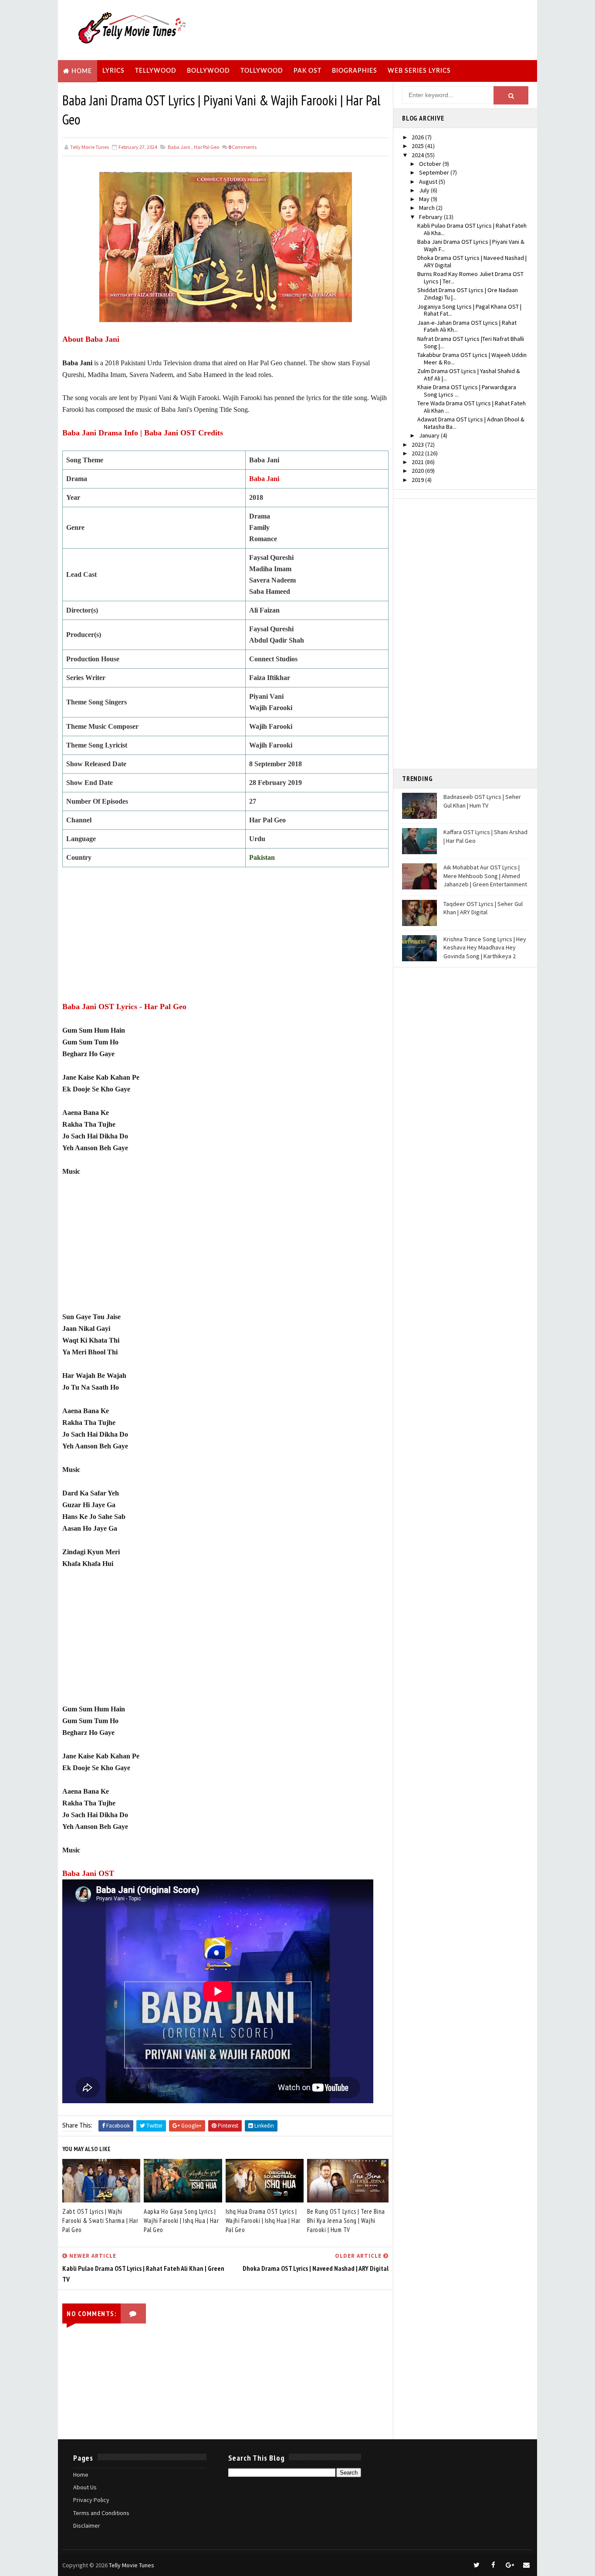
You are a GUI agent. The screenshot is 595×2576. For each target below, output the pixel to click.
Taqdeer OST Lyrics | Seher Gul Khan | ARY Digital (483, 908)
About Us (85, 2487)
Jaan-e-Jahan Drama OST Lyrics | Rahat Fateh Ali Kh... (467, 326)
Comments (242, 147)
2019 (418, 480)
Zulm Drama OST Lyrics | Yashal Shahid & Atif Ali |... (469, 375)
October (431, 164)
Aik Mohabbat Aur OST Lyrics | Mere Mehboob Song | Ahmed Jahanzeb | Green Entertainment (485, 876)
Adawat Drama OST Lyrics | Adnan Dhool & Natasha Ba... (471, 423)
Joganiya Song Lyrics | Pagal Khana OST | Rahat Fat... (469, 310)
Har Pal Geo (206, 147)
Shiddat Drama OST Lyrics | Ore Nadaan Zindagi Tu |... (468, 294)
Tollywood (262, 71)
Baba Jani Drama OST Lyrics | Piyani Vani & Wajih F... (471, 245)
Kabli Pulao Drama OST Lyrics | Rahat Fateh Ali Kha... (472, 229)
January (430, 435)
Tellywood (156, 71)
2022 (418, 453)
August (429, 182)
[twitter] (477, 2565)
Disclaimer (87, 2525)
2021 (418, 462)
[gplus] (510, 2565)
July (425, 190)
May (425, 199)
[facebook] (493, 2565)
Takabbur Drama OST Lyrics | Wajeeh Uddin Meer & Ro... (472, 359)
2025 (418, 146)
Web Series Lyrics (419, 71)
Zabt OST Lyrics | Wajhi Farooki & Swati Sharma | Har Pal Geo (100, 2221)
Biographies (355, 71)
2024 (418, 155)
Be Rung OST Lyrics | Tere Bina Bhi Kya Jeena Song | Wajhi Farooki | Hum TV (346, 2221)
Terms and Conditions (101, 2513)
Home (82, 71)
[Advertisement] (373, 29)
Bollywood (208, 71)
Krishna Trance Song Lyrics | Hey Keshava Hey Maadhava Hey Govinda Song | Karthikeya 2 (485, 948)
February (431, 217)
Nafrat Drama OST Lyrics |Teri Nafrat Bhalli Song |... (471, 342)
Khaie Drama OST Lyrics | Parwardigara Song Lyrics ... (467, 391)
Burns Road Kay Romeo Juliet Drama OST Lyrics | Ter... (470, 278)
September (435, 172)
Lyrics (113, 71)
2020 (418, 471)
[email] (526, 2565)
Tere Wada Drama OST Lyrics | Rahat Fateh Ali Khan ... (472, 407)
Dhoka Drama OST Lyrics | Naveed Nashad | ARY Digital (472, 261)
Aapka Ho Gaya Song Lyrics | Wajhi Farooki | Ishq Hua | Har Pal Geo (181, 2221)
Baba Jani (179, 147)
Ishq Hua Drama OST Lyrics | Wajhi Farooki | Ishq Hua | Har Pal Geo (263, 2221)
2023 (418, 444)
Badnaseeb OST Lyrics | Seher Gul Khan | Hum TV (482, 801)
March (428, 208)
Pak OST (308, 71)
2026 (418, 137)
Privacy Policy (91, 2500)
